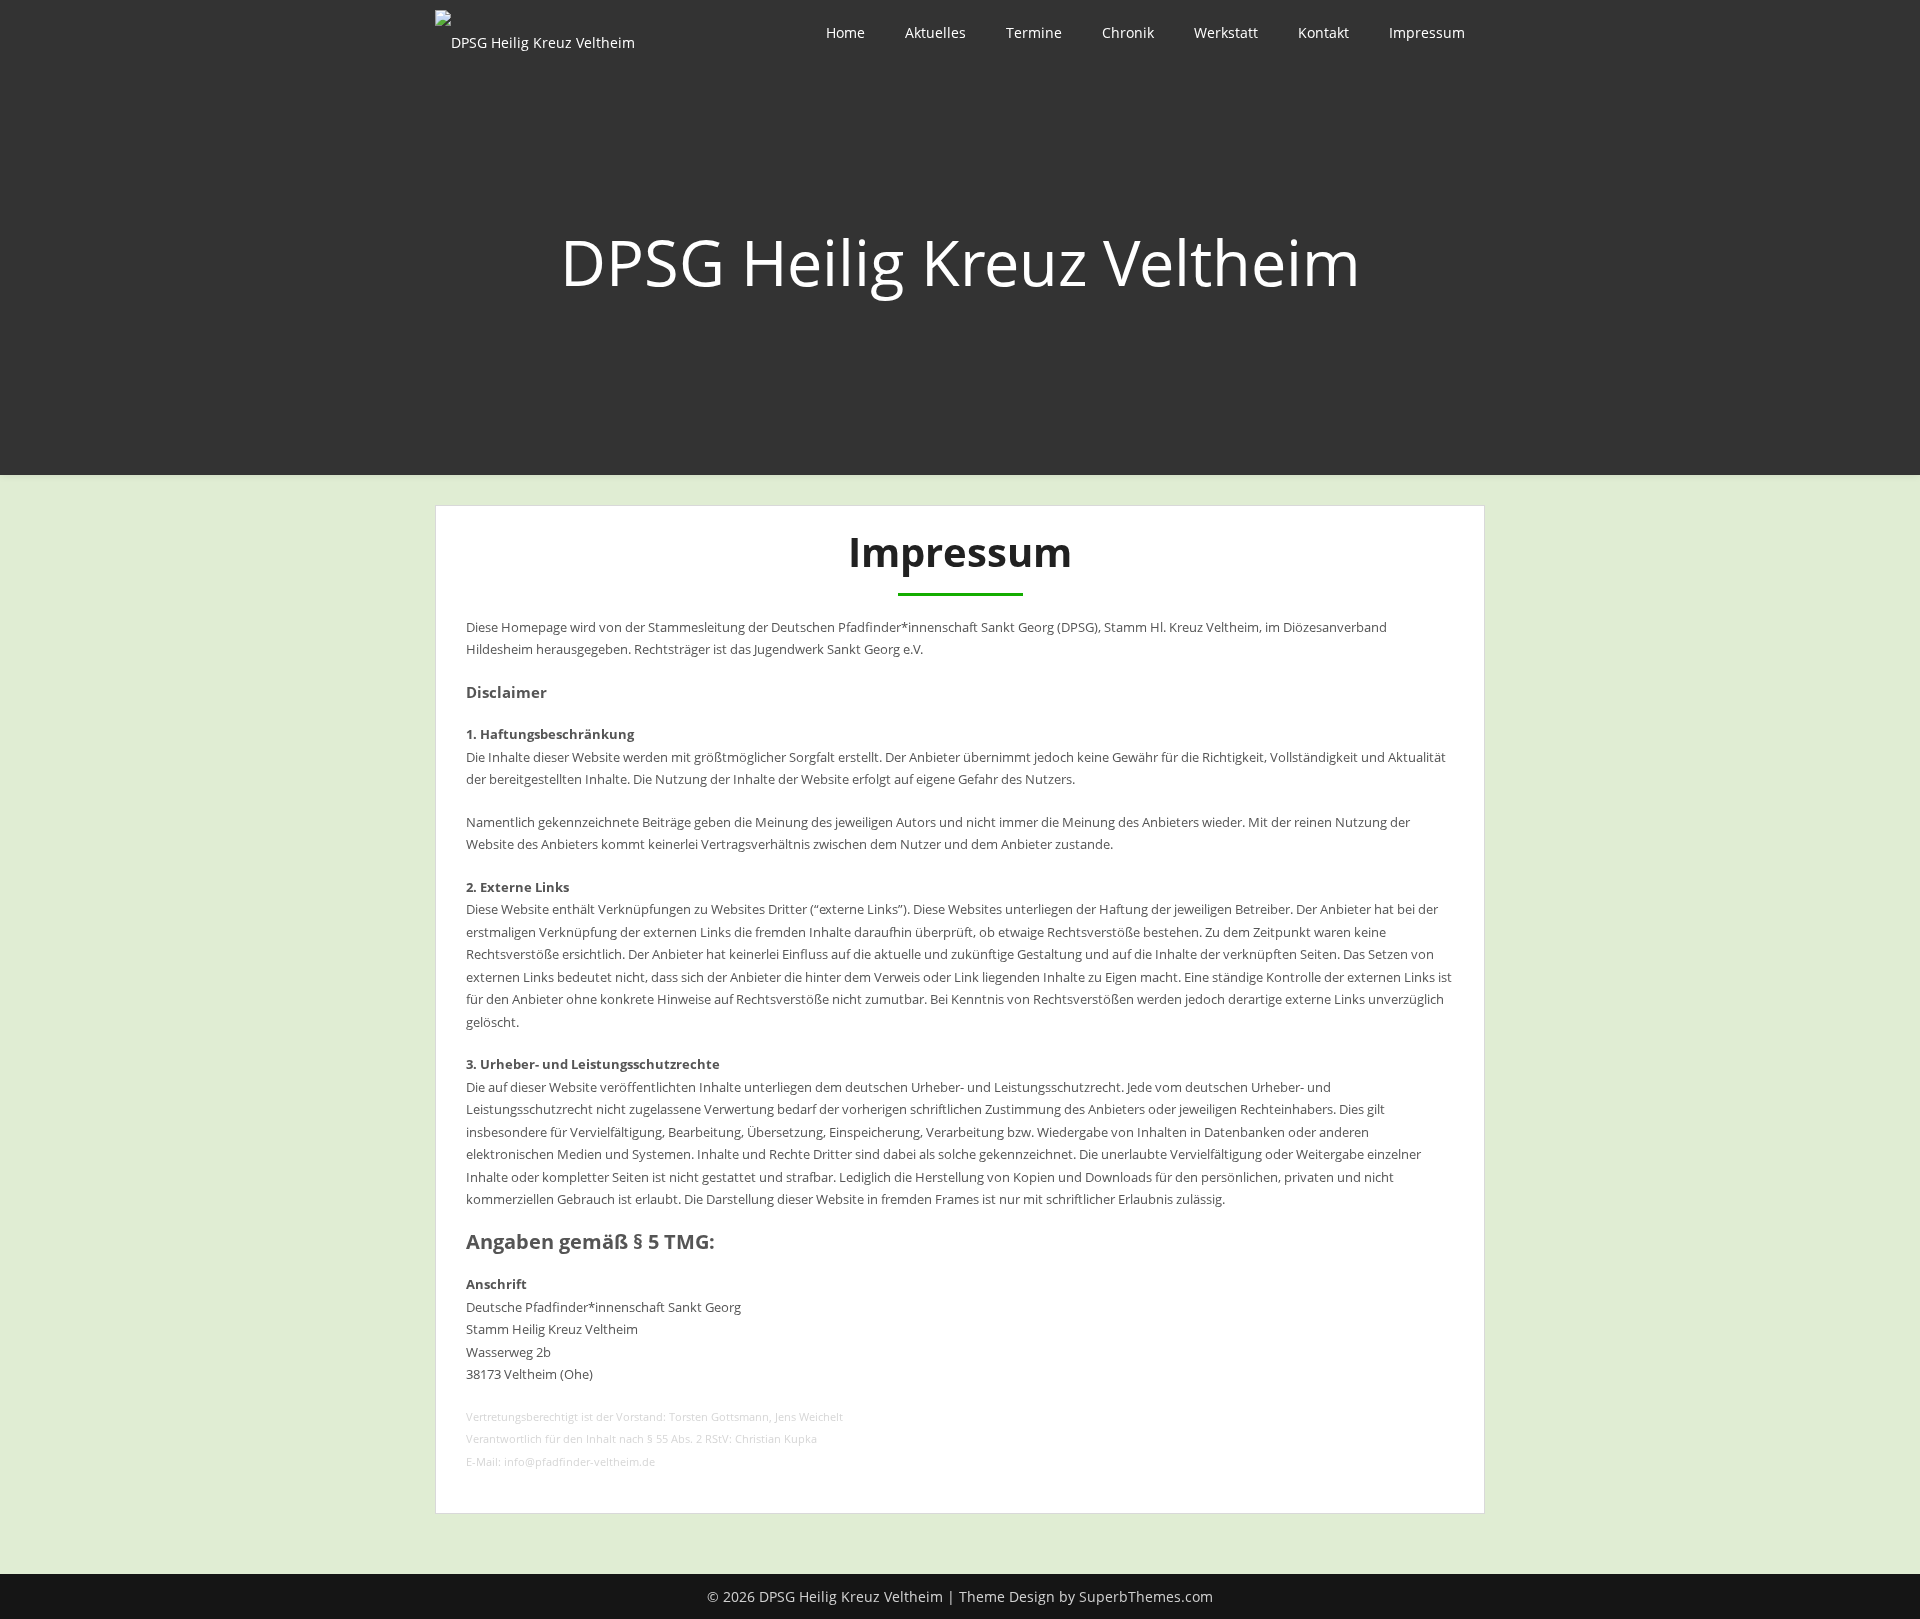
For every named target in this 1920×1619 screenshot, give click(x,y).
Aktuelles (935, 32)
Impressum (1427, 32)
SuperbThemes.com (1146, 1596)
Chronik (1128, 32)
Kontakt (1323, 32)
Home (845, 32)
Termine (1034, 32)
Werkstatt (1226, 32)
